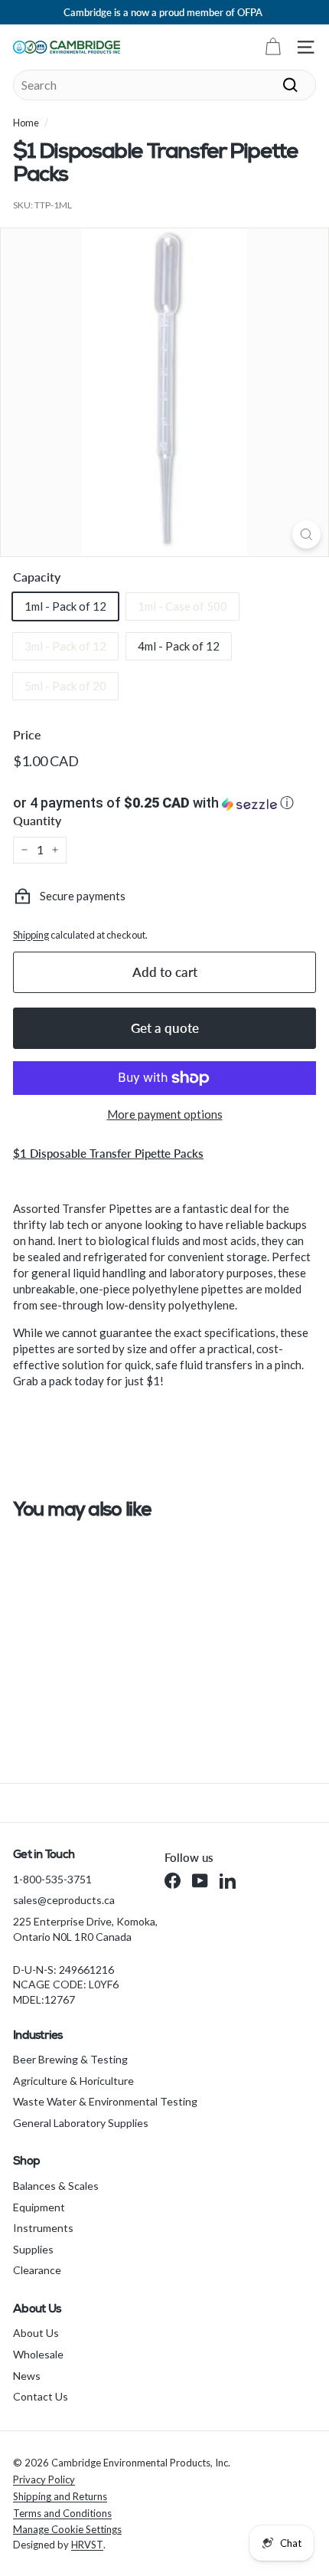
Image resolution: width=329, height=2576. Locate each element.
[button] (164, 803)
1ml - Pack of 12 (65, 606)
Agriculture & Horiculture (73, 2081)
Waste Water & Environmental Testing (105, 2101)
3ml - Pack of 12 (65, 646)
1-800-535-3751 (52, 1879)
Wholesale (38, 2354)
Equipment (39, 2207)
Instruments (43, 2228)
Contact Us (41, 2396)
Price (27, 734)
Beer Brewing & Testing (70, 2059)
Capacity (37, 577)
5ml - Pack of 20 (65, 686)
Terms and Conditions (62, 2513)
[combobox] (164, 85)
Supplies (33, 2249)
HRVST (87, 2545)
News (27, 2376)
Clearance (37, 2270)
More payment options (165, 1114)
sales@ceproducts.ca (64, 1900)
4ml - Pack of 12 (179, 646)
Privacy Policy (44, 2479)
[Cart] (273, 47)
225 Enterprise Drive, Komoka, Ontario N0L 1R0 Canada (85, 1929)
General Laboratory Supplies (81, 2123)
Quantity (37, 820)
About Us (36, 2333)
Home (26, 123)
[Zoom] (306, 534)
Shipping (31, 935)
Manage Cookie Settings (67, 2529)
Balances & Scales (56, 2186)
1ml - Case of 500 (182, 606)
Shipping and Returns (60, 2496)
